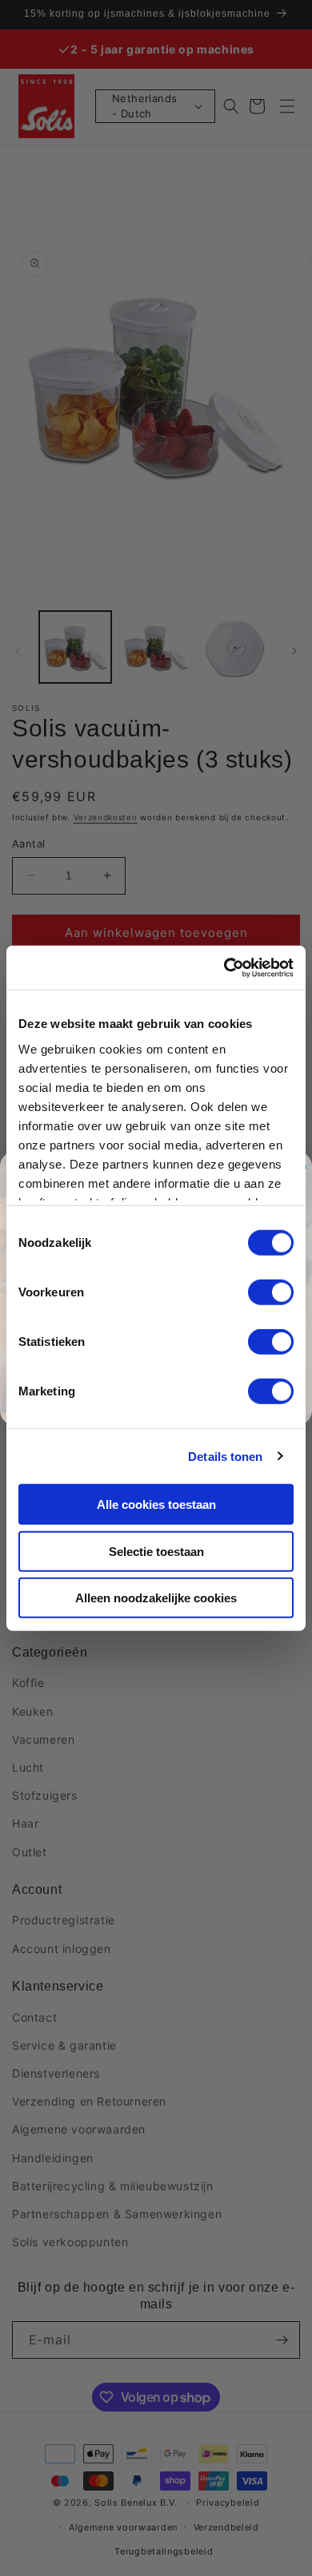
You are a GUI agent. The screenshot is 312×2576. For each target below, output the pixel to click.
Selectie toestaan (156, 1551)
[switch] (271, 1292)
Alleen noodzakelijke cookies (156, 1598)
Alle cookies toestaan (156, 1504)
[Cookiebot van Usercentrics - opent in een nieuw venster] (224, 967)
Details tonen (225, 1456)
